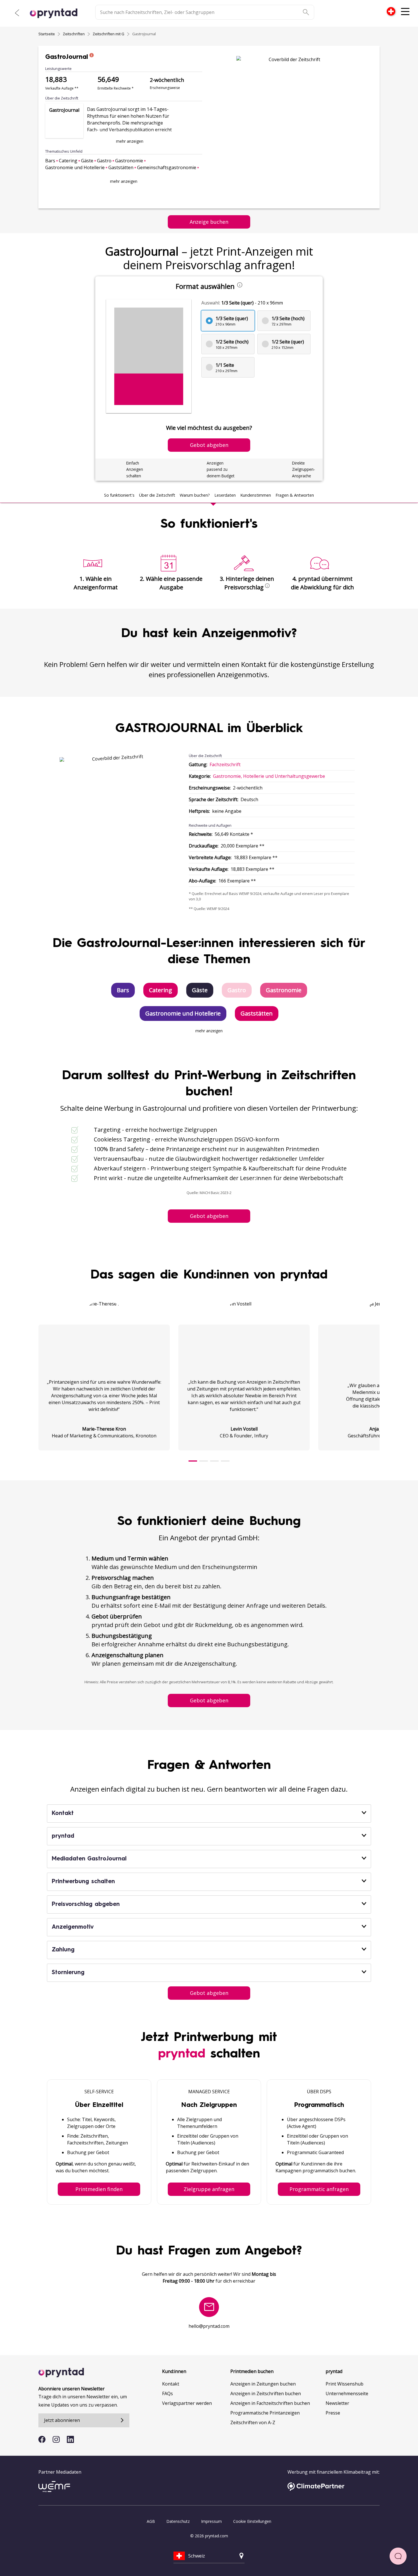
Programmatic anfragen (319, 2189)
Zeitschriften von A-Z (253, 2422)
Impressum (211, 2521)
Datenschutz (178, 2521)
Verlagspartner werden (187, 2403)
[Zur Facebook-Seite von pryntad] (42, 2439)
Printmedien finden (99, 2189)
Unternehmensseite (347, 2393)
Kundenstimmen (256, 495)
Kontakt (171, 2384)
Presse (333, 2413)
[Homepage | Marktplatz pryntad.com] (57, 13)
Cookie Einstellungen (252, 2521)
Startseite (47, 34)
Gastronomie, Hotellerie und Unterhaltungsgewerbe (269, 776)
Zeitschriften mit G (108, 34)
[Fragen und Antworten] (398, 2556)
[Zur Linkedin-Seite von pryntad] (70, 2439)
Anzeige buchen (209, 222)
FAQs (167, 2393)
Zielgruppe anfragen (209, 2189)
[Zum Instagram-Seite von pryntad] (56, 2439)
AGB (151, 2521)
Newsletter (337, 2403)
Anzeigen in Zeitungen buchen (263, 2384)
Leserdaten (225, 495)
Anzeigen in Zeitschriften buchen (266, 2393)
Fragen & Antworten (295, 495)
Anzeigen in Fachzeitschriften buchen (270, 2403)
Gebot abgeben (209, 1216)
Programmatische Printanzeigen (265, 2413)
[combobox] (391, 11)
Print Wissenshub (344, 2384)
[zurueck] (17, 13)
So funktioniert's (119, 495)
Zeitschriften (74, 34)
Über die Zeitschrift (157, 495)
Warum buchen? (195, 495)
